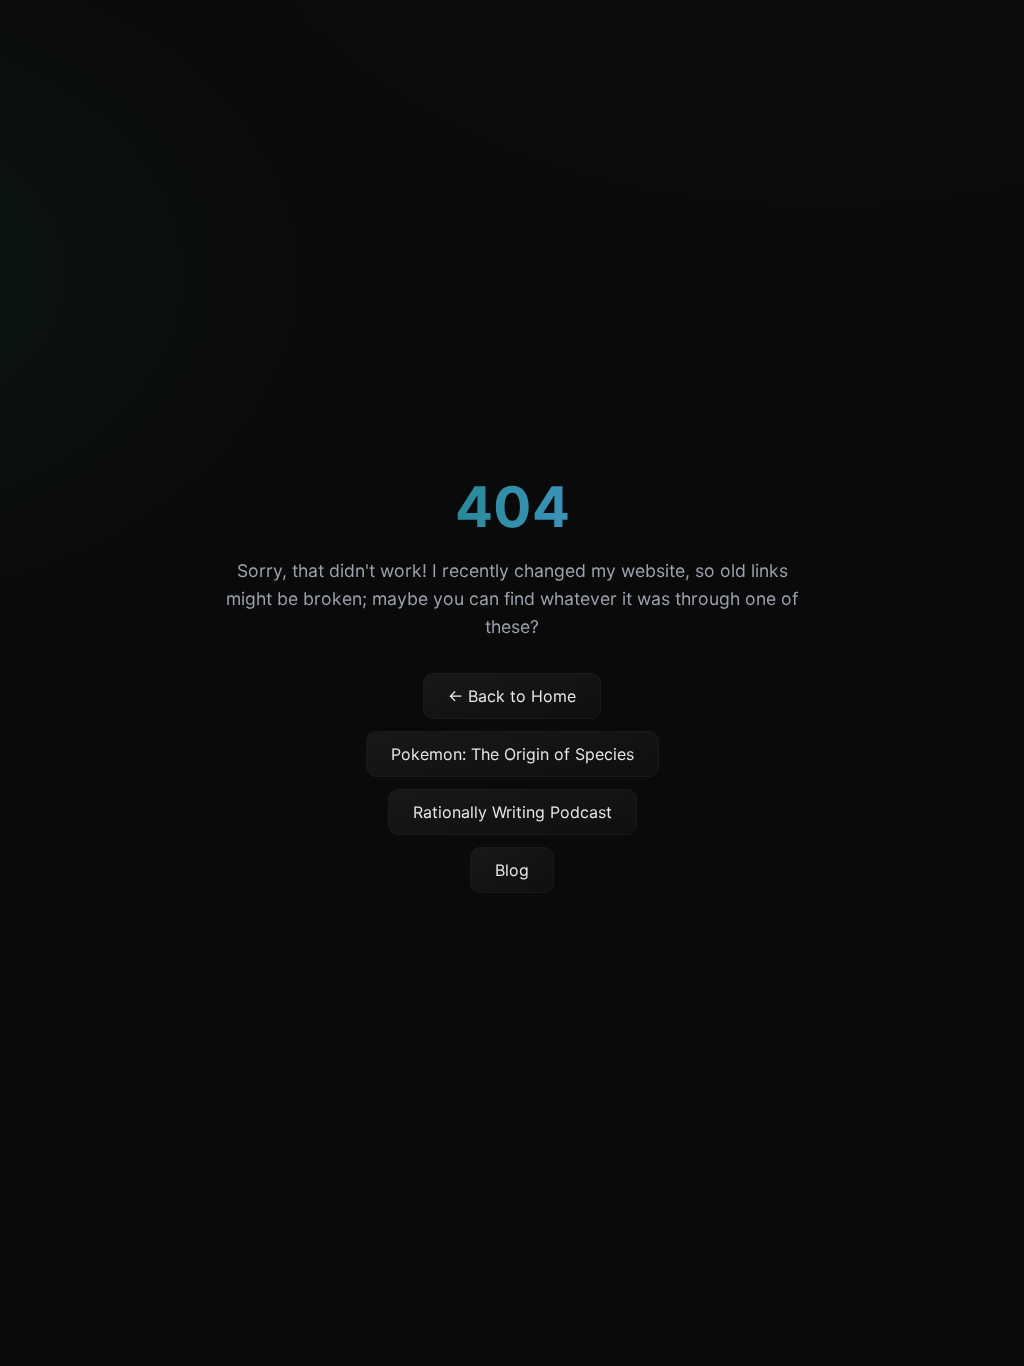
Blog (512, 870)
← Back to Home (512, 696)
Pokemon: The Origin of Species (512, 754)
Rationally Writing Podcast (512, 812)
